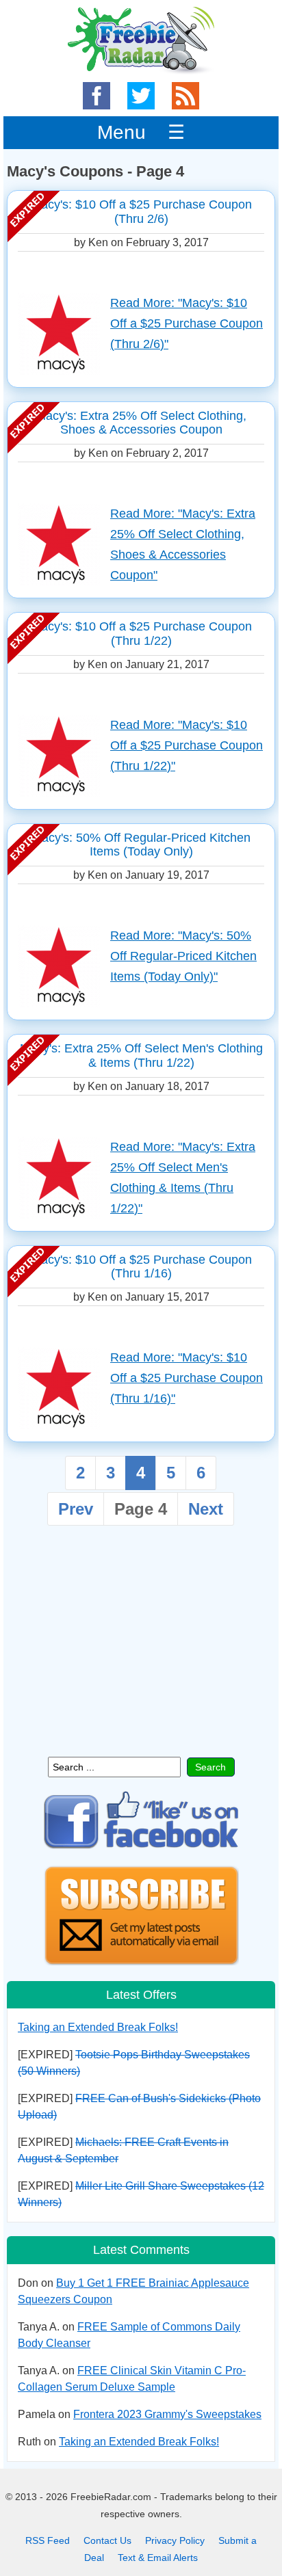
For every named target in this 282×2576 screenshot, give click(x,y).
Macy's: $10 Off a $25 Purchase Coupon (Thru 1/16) (141, 1267)
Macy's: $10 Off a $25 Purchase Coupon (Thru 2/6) (141, 212)
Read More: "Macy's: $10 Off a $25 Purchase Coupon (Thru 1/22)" (187, 745)
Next (206, 1509)
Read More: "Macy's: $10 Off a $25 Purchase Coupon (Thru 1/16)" (187, 1378)
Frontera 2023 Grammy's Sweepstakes (167, 2414)
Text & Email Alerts (158, 2558)
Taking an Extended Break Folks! (98, 2027)
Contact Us (107, 2540)
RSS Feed (48, 2540)
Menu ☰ (141, 132)
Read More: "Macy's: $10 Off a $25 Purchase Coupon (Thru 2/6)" (187, 323)
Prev (76, 1509)
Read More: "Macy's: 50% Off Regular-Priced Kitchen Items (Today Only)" (183, 956)
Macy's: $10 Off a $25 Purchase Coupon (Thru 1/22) (141, 634)
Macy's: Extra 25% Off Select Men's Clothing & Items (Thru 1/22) (141, 1055)
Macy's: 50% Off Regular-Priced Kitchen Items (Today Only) (141, 845)
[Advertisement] (141, 1647)
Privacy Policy (175, 2540)
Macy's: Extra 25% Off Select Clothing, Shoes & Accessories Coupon (141, 423)
